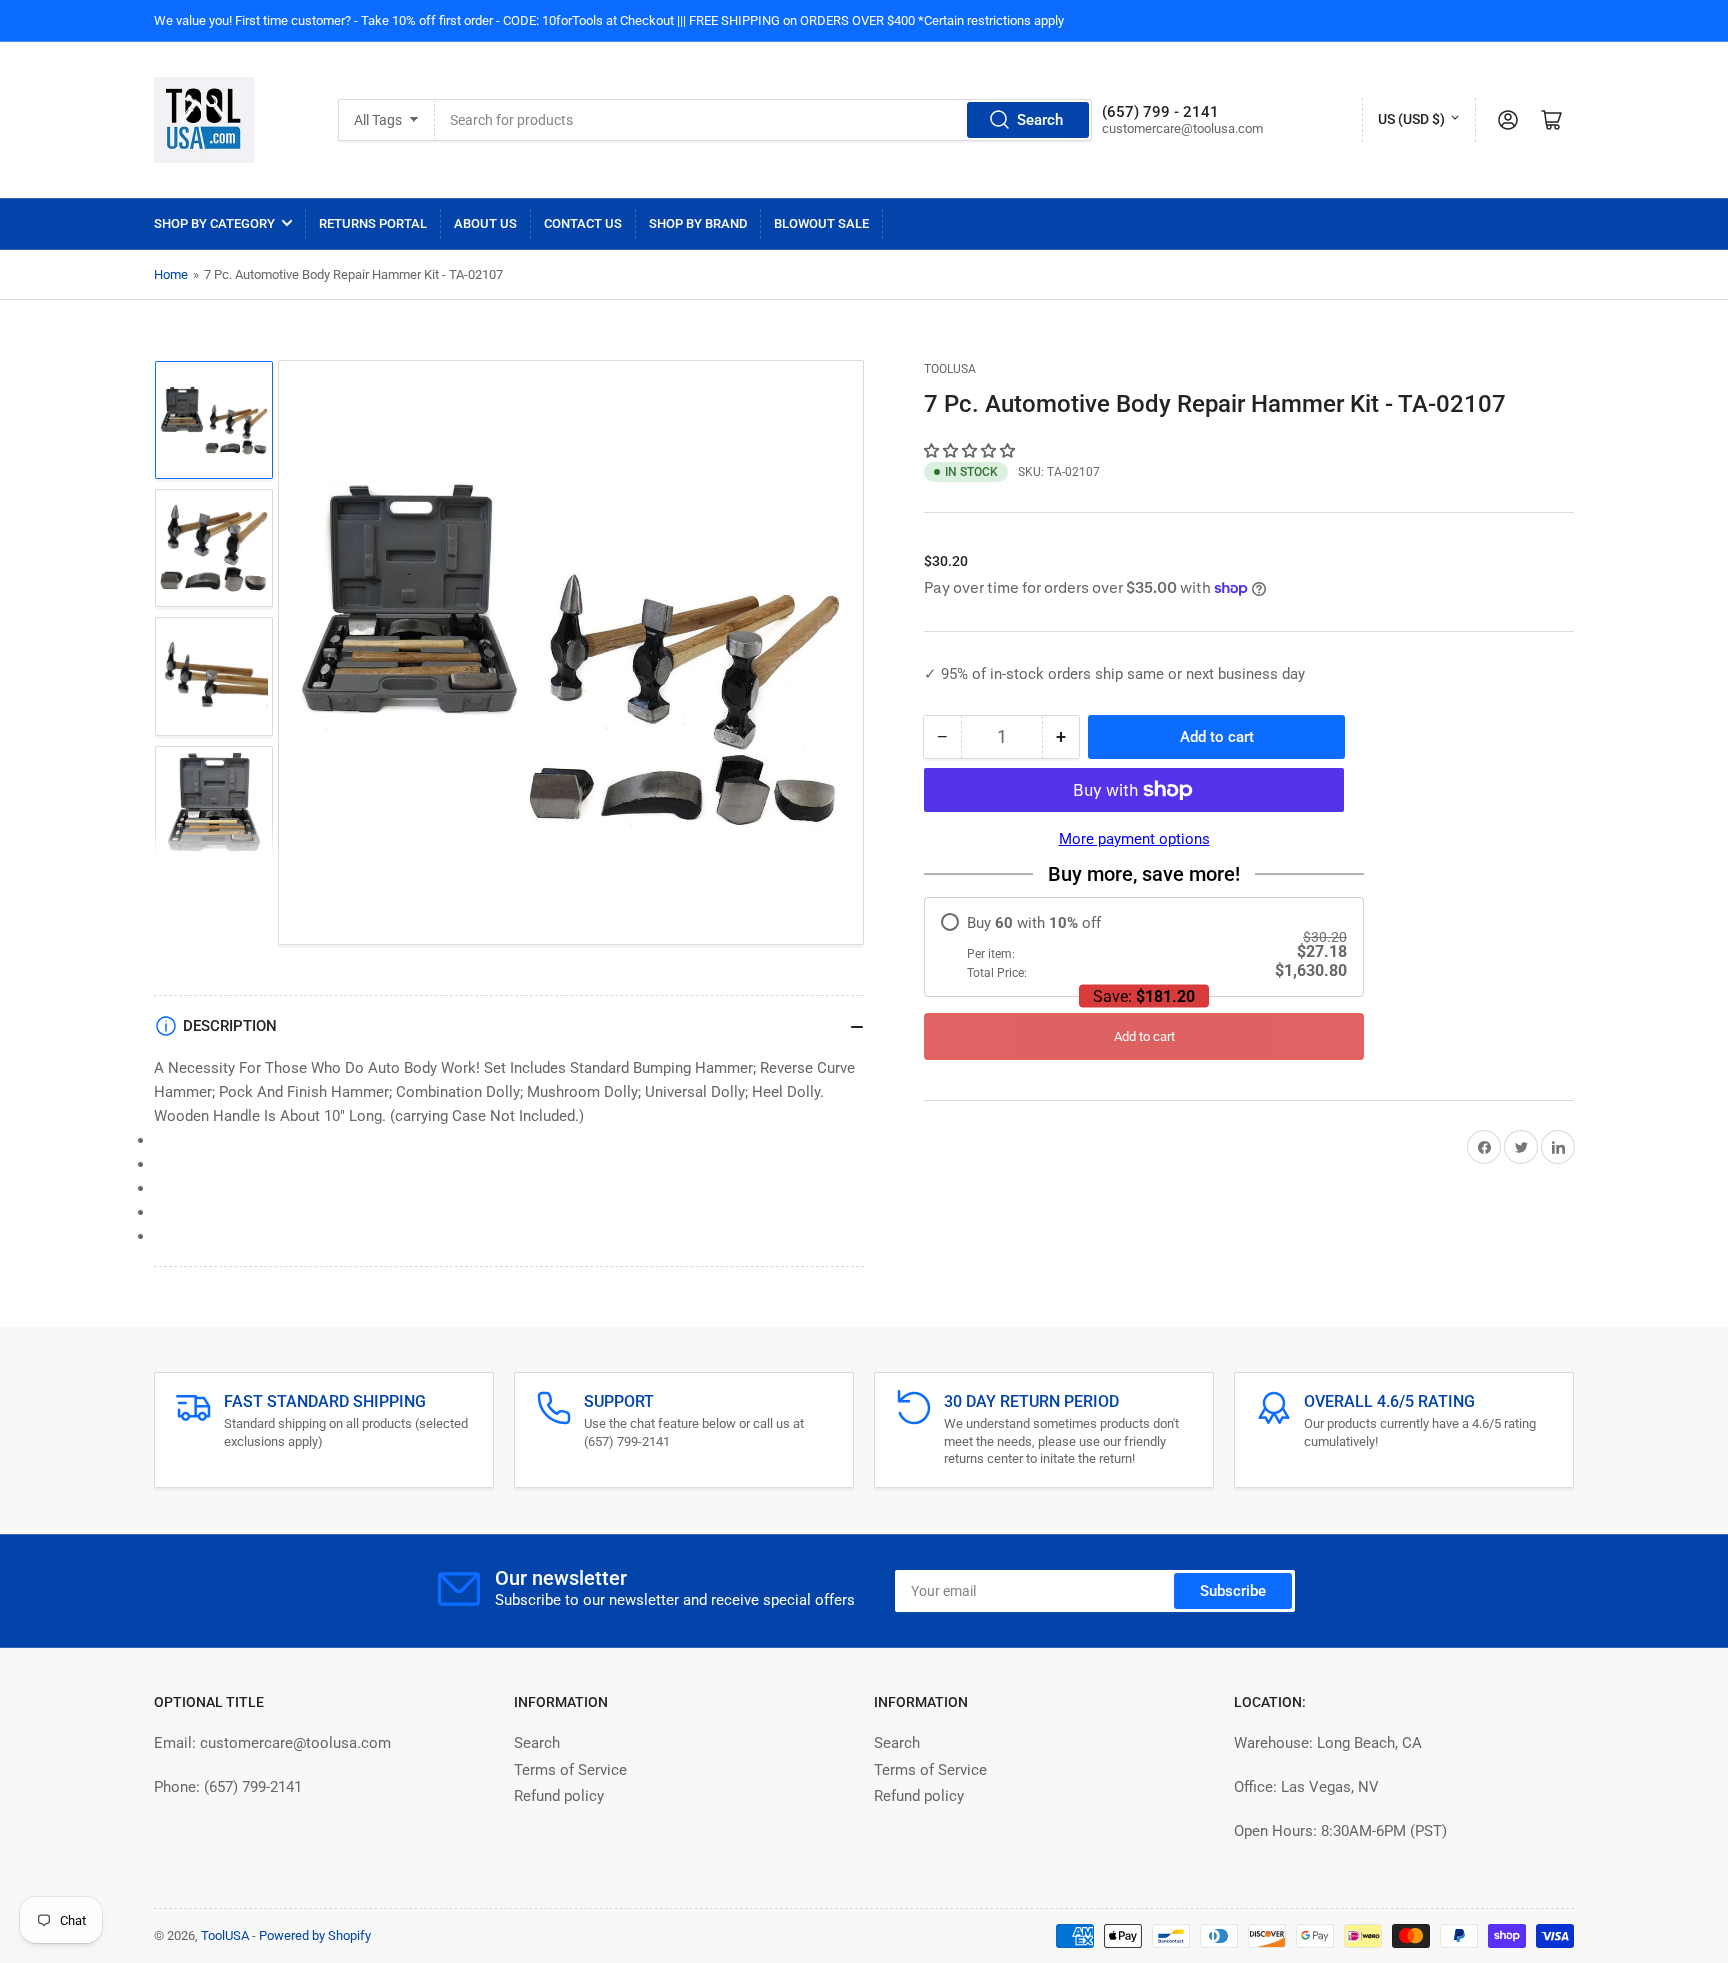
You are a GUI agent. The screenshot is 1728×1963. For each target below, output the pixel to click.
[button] (971, 451)
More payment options (1134, 839)
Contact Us (583, 223)
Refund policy (559, 1796)
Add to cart (1144, 1036)
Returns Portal (373, 223)
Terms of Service (570, 1770)
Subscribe (1233, 1591)
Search (1040, 120)
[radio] (1144, 947)
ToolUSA (950, 369)
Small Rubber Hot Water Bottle (219, 1918)
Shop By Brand (698, 223)
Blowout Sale (821, 223)
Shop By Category (214, 223)
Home (171, 274)
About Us (485, 223)
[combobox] (763, 120)
